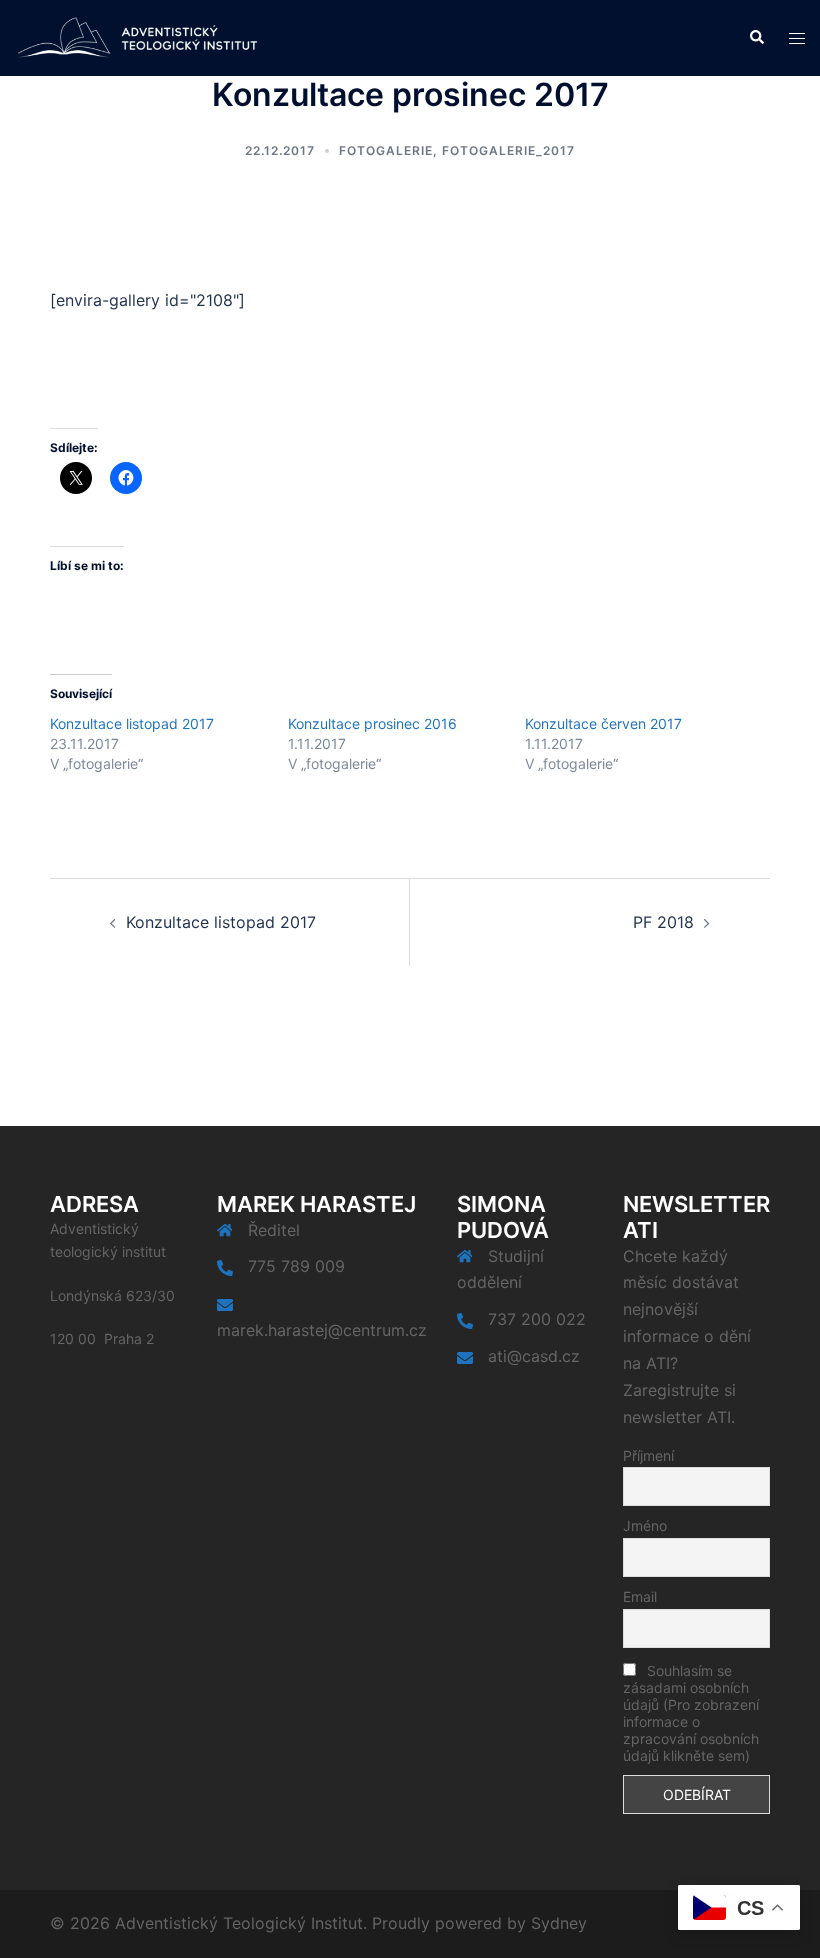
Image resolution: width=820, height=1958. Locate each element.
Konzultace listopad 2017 (132, 723)
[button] (756, 38)
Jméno (645, 1525)
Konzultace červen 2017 (603, 723)
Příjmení (648, 1455)
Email (640, 1596)
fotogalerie (386, 150)
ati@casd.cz (534, 1356)
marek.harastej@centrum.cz (322, 1330)
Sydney (559, 1923)
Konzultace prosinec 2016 (372, 723)
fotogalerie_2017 (508, 150)
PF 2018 (663, 922)
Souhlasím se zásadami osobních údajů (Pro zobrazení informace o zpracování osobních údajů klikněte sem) (691, 1713)
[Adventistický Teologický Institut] (136, 37)
